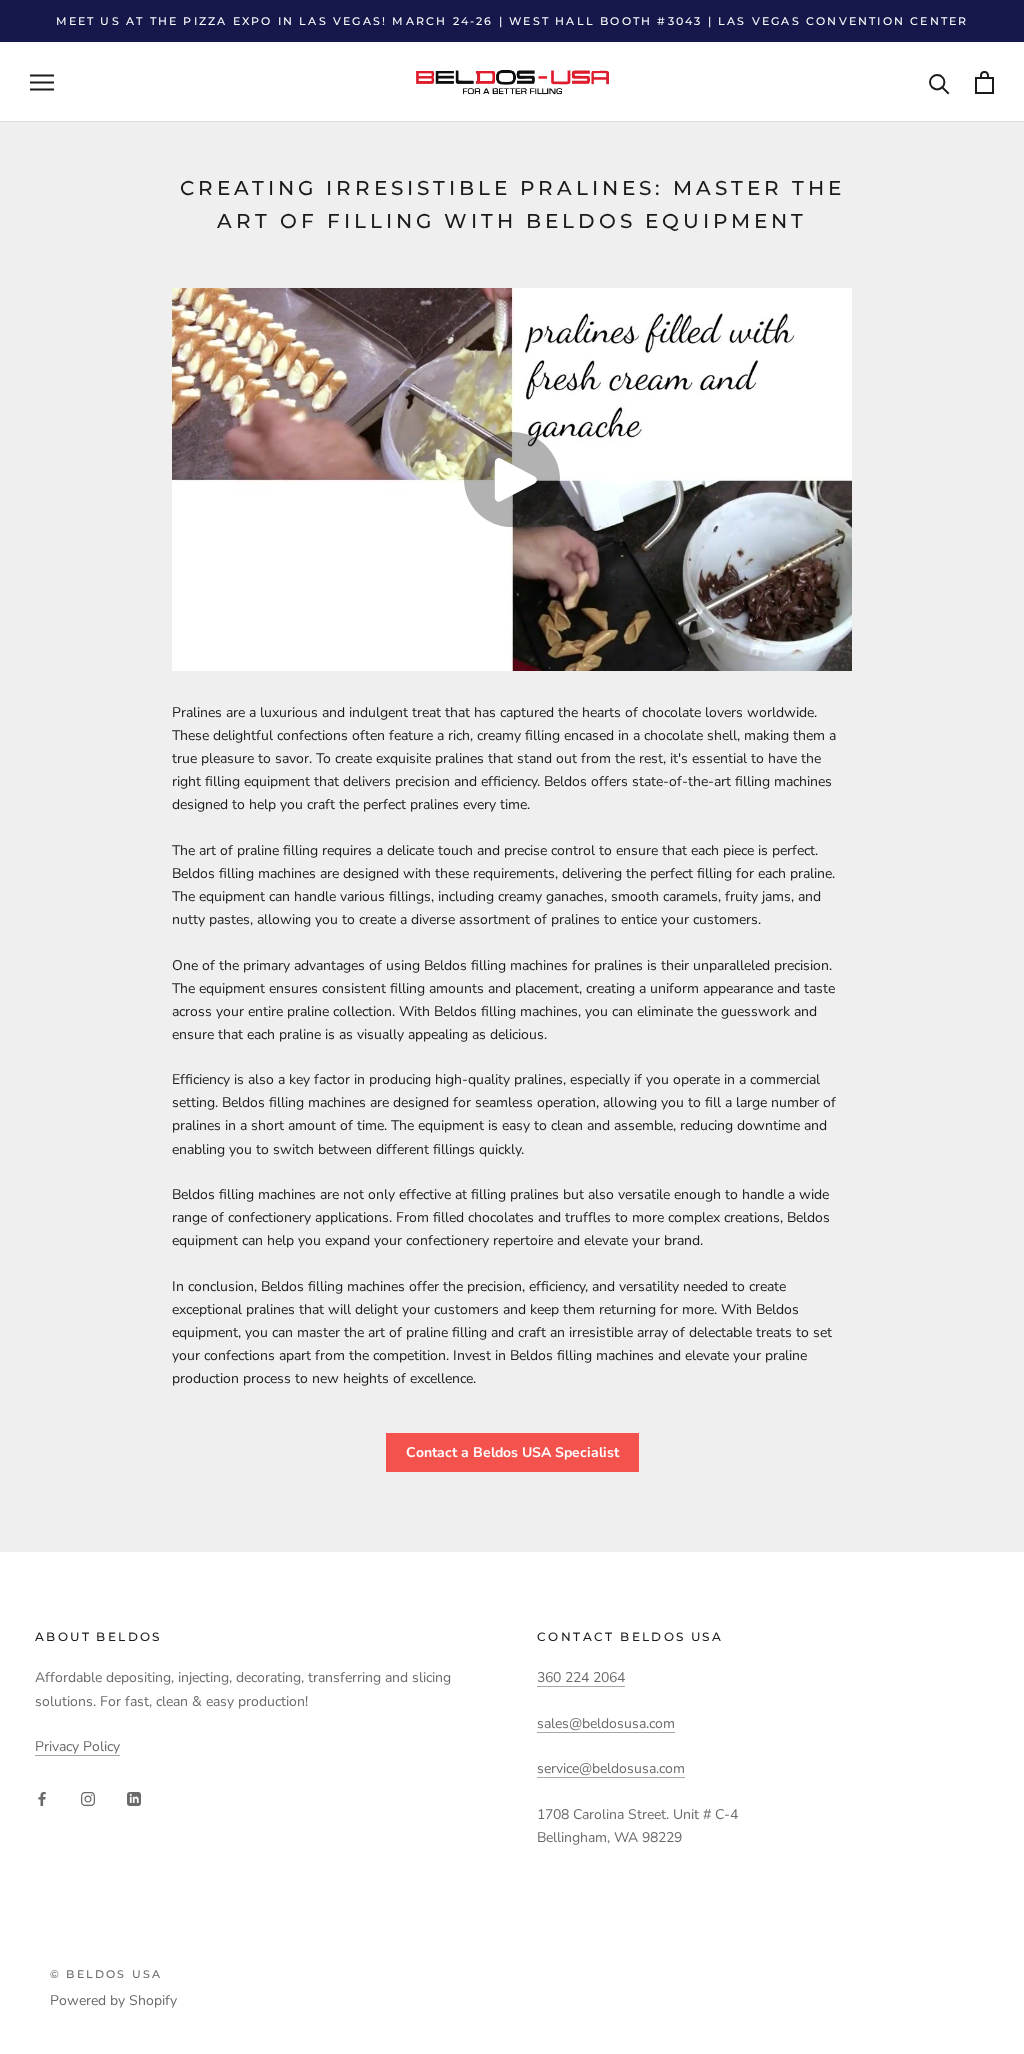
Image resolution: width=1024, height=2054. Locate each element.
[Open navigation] (42, 82)
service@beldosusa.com (611, 1768)
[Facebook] (42, 1798)
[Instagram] (88, 1798)
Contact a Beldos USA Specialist (512, 1452)
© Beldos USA (106, 1974)
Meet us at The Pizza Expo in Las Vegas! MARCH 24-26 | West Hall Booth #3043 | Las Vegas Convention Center (512, 21)
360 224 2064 (581, 1677)
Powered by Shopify (113, 2000)
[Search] (939, 82)
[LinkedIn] (134, 1798)
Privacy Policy (77, 1746)
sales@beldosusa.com (606, 1723)
